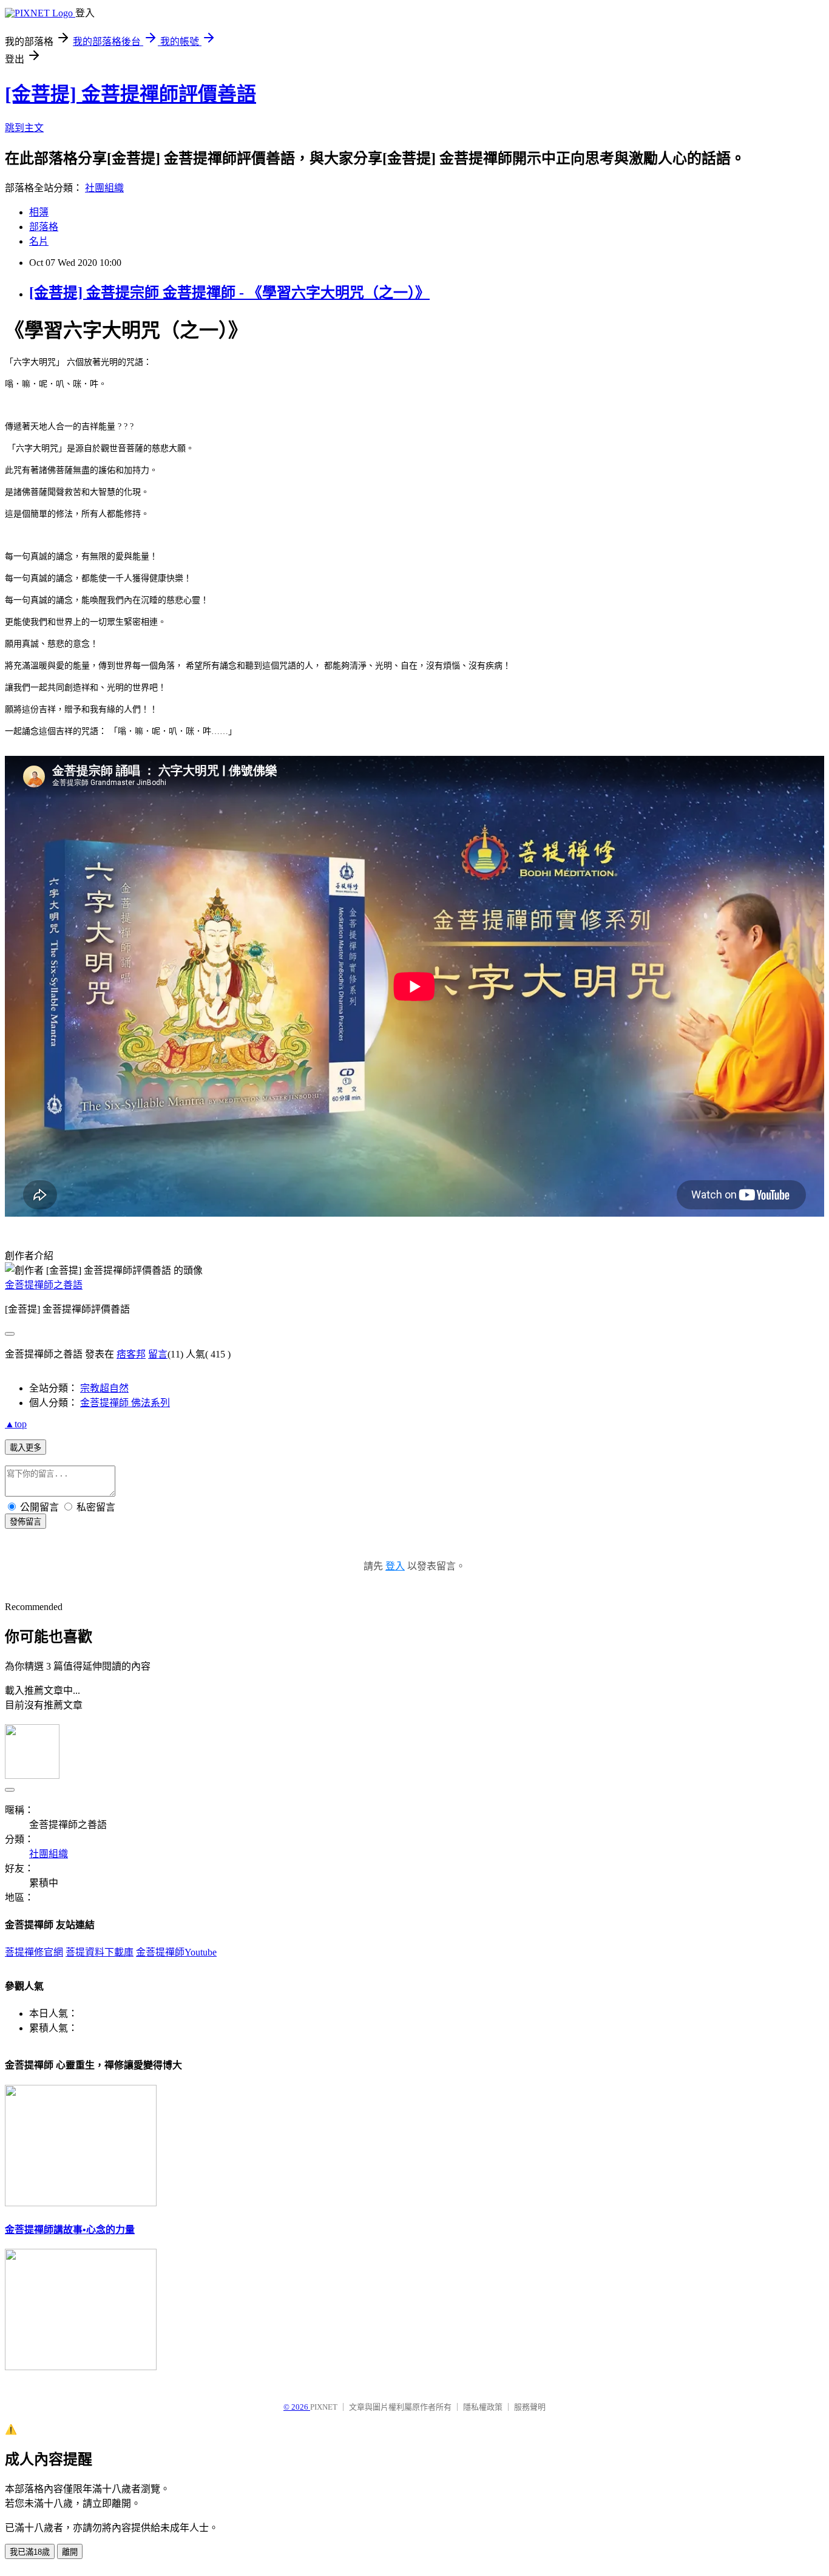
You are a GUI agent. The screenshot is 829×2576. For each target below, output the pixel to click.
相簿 (39, 212)
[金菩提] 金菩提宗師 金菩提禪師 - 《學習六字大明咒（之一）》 (229, 293)
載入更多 (25, 1448)
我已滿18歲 (30, 2552)
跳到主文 (24, 128)
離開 (70, 2552)
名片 (39, 241)
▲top (16, 1424)
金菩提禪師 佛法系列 (125, 1403)
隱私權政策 (483, 2407)
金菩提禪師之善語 (44, 1285)
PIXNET (324, 2407)
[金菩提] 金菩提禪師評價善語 (130, 94)
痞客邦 (131, 1354)
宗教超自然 (104, 1388)
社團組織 (104, 188)
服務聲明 (530, 2407)
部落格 (44, 227)
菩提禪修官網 (34, 1952)
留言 (158, 1354)
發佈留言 (25, 1522)
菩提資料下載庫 (100, 1952)
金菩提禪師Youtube (176, 1952)
